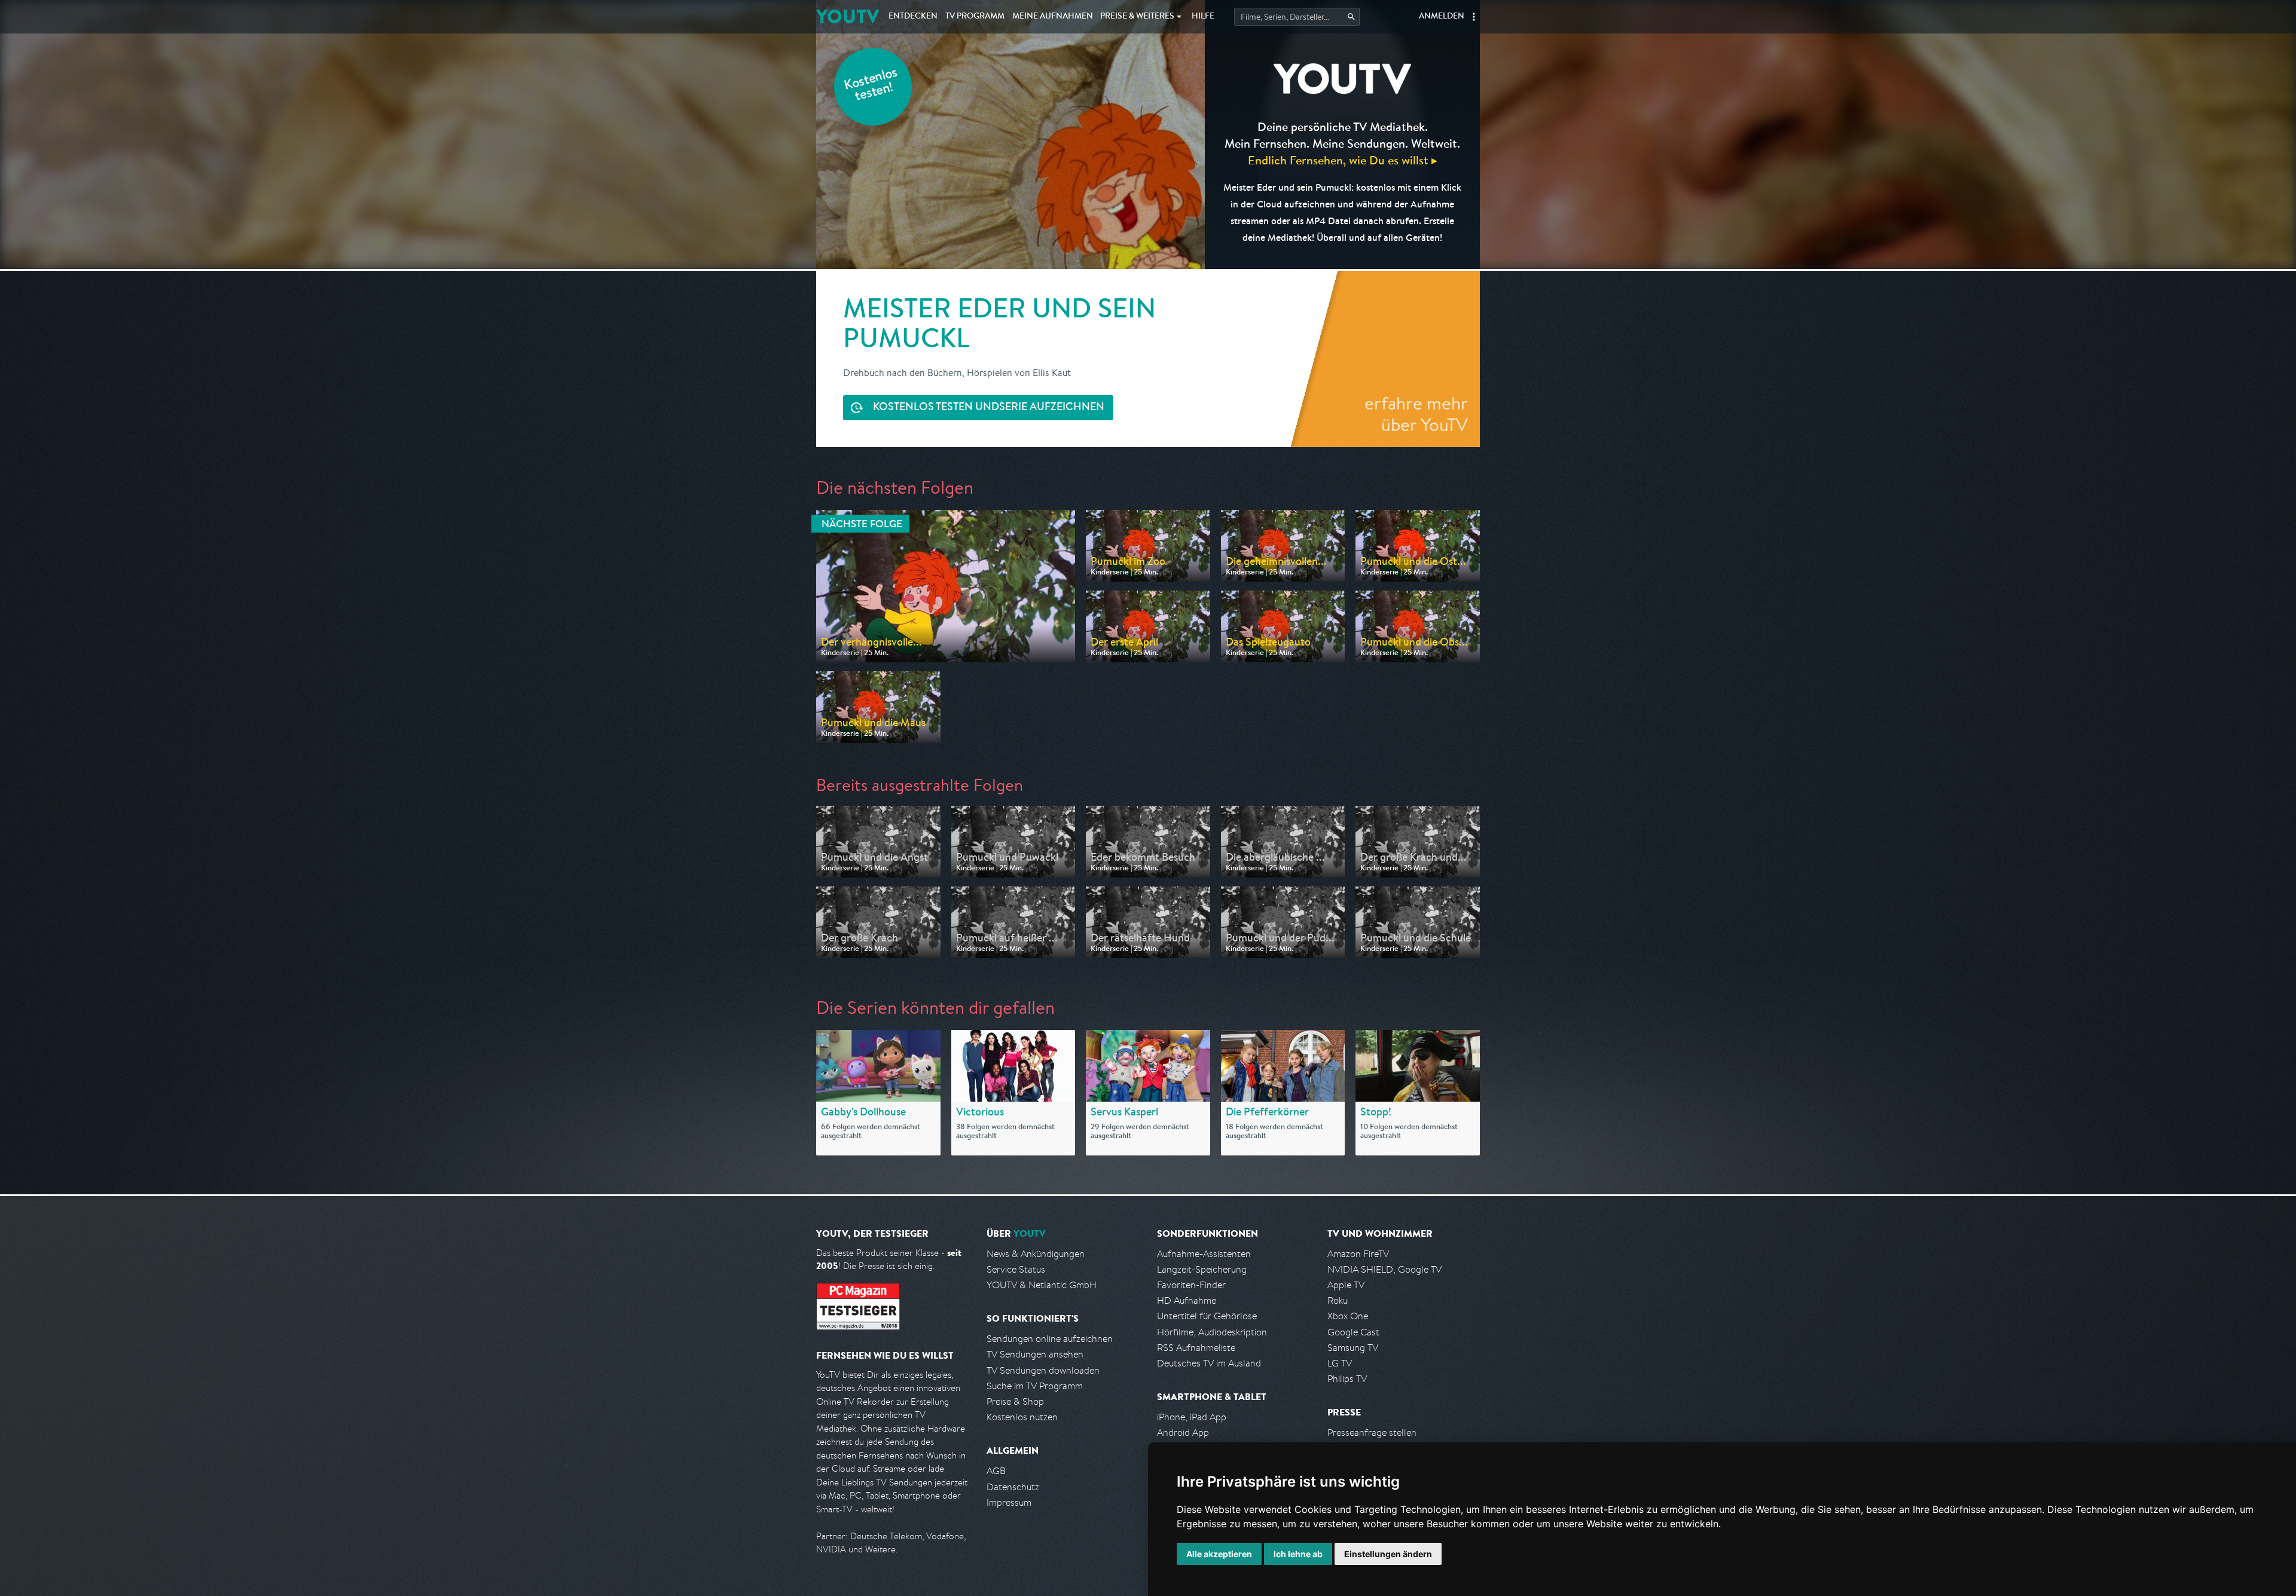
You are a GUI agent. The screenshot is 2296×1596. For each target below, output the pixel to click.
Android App (1183, 1433)
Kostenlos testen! (871, 86)
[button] (1474, 17)
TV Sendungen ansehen (1035, 1354)
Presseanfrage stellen (1372, 1433)
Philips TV (1347, 1379)
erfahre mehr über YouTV (1416, 414)
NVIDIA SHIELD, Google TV (1384, 1269)
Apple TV (1346, 1285)
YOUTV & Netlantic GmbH (1042, 1285)
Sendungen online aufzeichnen (1050, 1339)
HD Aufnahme (1187, 1300)
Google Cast (1353, 1332)
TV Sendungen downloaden (1043, 1370)
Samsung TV (1353, 1348)
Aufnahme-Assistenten (1204, 1254)
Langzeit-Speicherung (1202, 1269)
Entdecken (913, 17)
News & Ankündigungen (1036, 1254)
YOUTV (848, 16)
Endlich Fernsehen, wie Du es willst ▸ (1343, 160)
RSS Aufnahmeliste (1196, 1348)
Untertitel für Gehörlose (1207, 1316)
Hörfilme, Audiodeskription (1212, 1332)
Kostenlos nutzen (1022, 1417)
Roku (1338, 1300)
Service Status (1016, 1269)
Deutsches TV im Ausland (1209, 1363)
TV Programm (975, 17)
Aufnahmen (1053, 17)
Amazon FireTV (1358, 1254)
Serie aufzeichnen (989, 408)
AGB (996, 1471)
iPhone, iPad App (1192, 1417)
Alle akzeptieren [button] (1219, 1554)
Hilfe (1203, 17)
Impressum (1009, 1502)
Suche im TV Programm (1035, 1386)
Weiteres (1137, 17)
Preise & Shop (1015, 1401)
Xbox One (1348, 1316)
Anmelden (1442, 17)
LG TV (1340, 1363)
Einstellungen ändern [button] (1388, 1554)
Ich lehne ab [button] (1298, 1554)
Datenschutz (1013, 1487)
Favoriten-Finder (1191, 1285)
